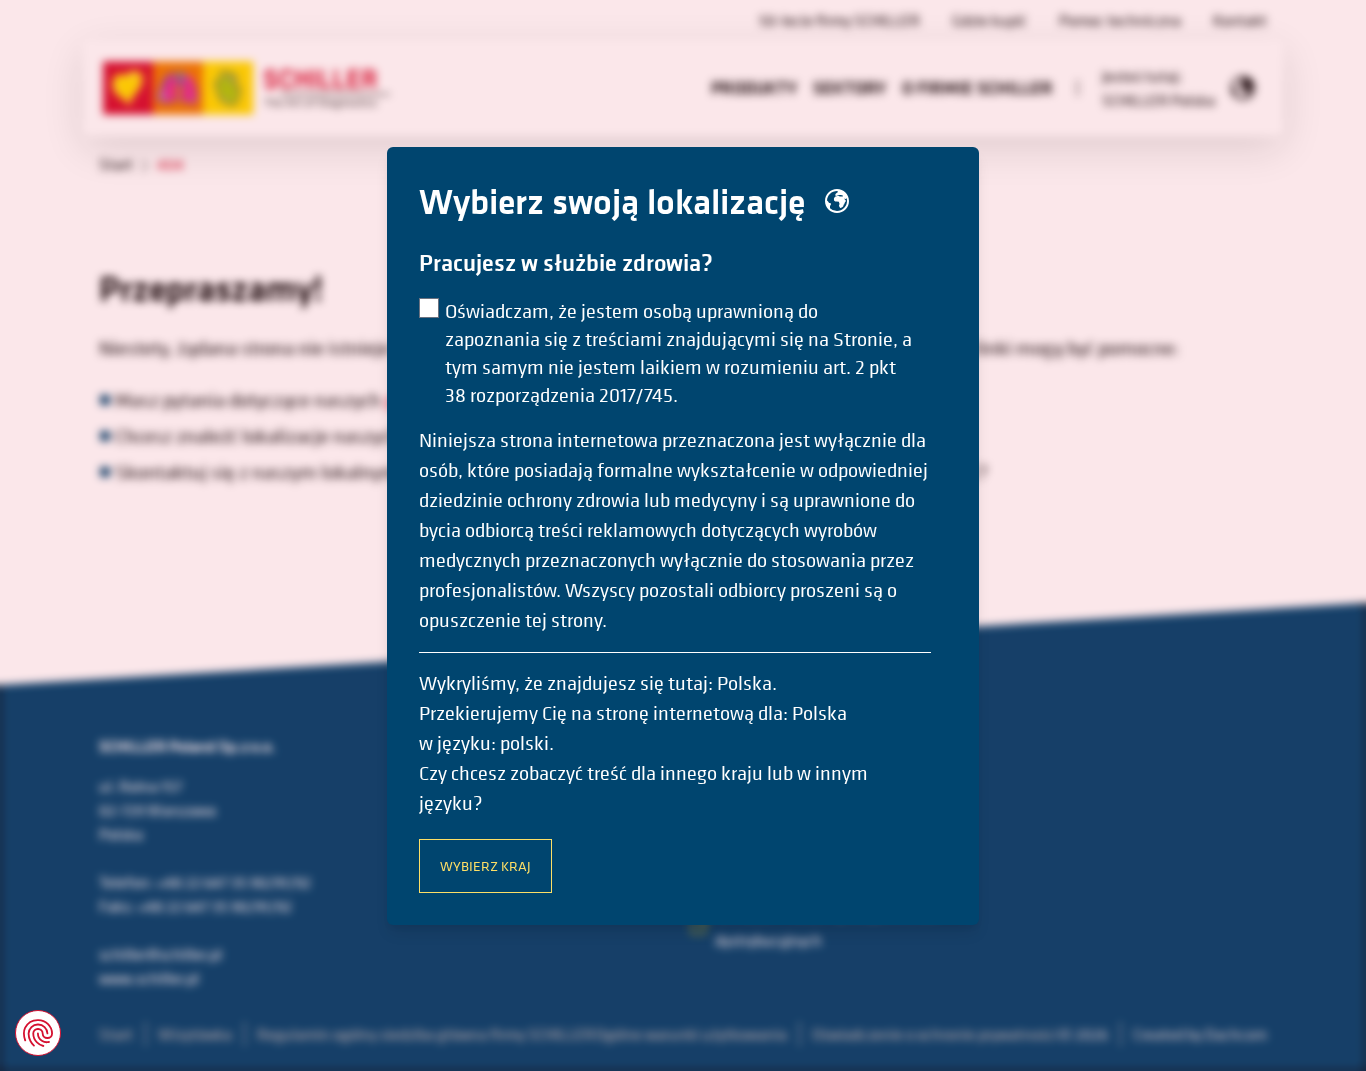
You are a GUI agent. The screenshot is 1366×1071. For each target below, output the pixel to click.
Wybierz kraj (485, 865)
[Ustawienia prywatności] (38, 1033)
